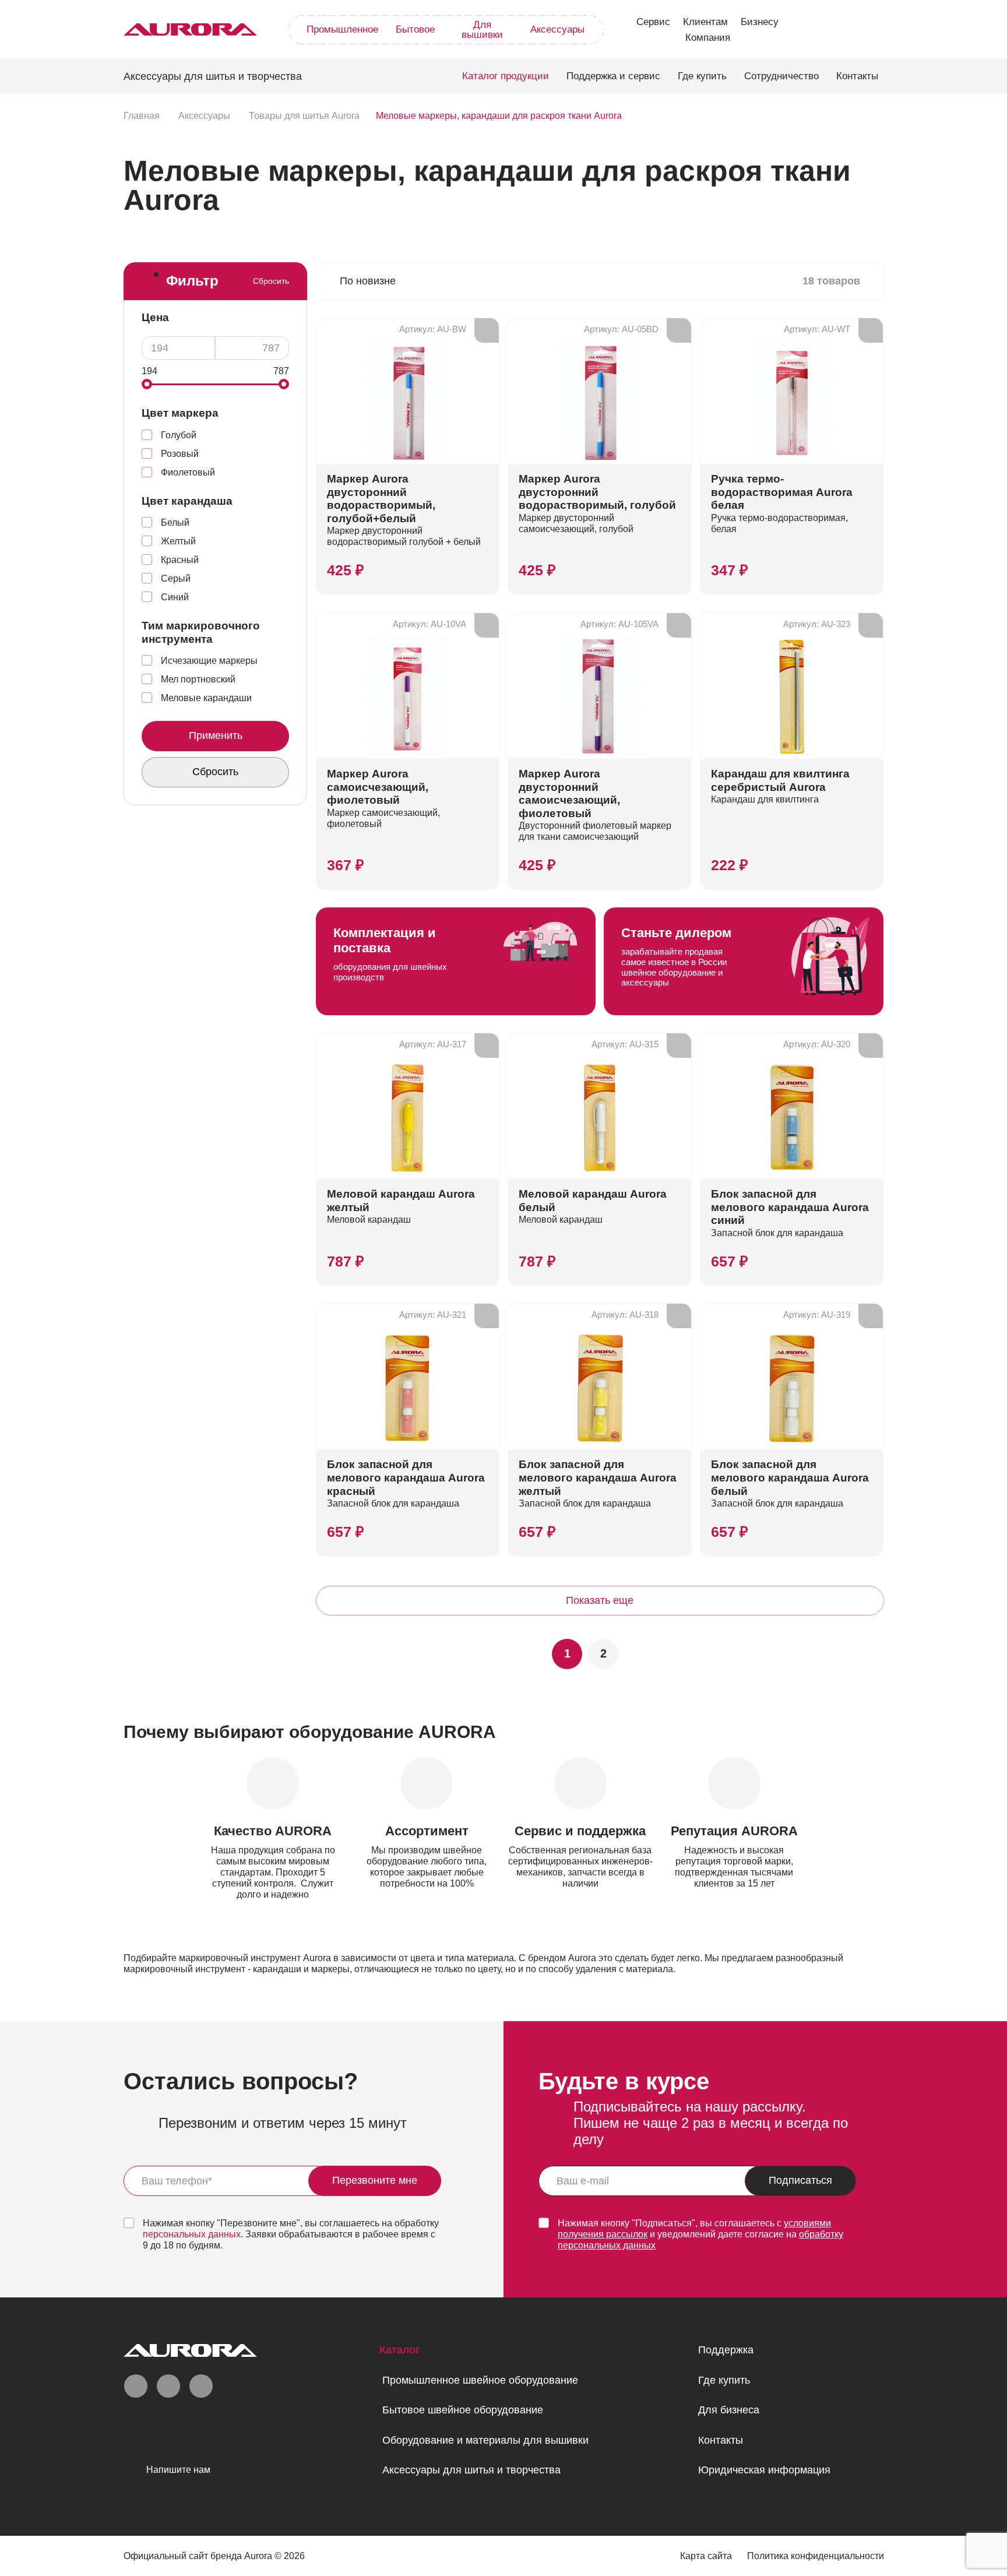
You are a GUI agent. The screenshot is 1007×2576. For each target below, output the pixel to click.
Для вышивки (482, 30)
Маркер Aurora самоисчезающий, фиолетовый (378, 787)
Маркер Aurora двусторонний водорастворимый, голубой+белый (381, 499)
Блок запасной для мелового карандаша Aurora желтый (598, 1477)
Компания (708, 38)
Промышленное (342, 29)
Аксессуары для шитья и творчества (471, 2470)
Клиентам (705, 22)
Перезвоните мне (375, 2181)
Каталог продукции (506, 76)
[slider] (147, 384)
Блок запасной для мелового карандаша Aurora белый (790, 1477)
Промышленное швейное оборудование (480, 2380)
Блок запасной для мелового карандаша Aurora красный (406, 1477)
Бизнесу (760, 22)
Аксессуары (557, 29)
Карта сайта (706, 2556)
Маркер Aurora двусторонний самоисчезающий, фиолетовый (569, 793)
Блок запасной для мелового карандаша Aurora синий (790, 1207)
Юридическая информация (764, 2470)
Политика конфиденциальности (816, 2556)
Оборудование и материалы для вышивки (485, 2440)
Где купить (702, 76)
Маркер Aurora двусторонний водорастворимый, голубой (597, 492)
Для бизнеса (729, 2410)
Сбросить (271, 281)
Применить (215, 736)
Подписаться (800, 2181)
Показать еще (600, 1600)
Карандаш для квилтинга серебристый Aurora (780, 780)
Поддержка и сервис (613, 76)
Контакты (857, 76)
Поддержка (726, 2350)
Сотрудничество (781, 76)
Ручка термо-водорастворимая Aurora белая (782, 492)
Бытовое (415, 29)
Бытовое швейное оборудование (463, 2410)
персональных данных (192, 2234)
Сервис (653, 22)
